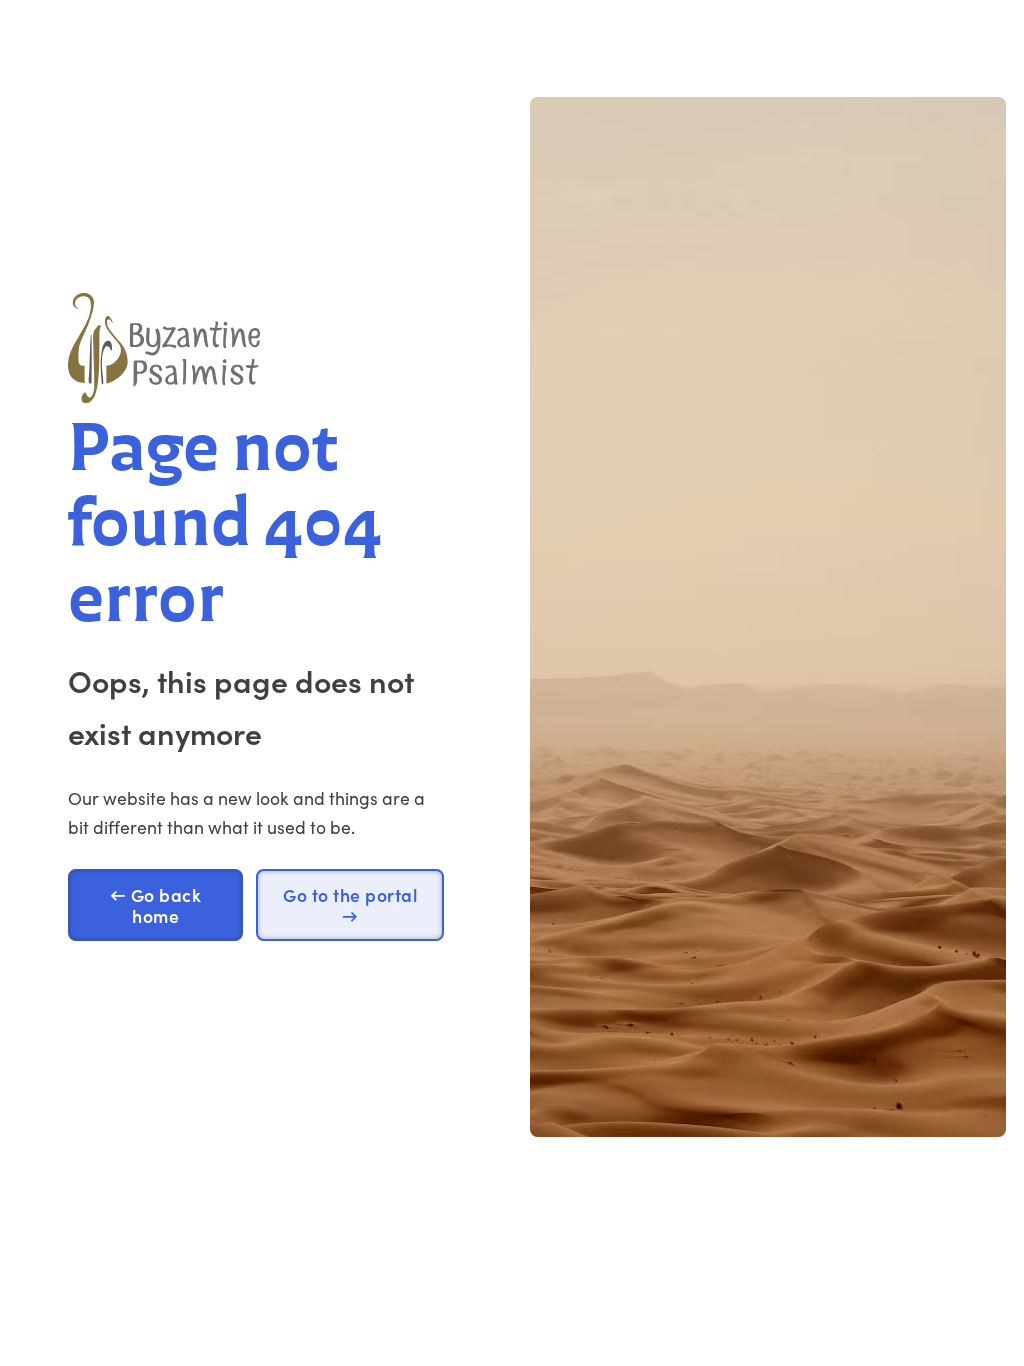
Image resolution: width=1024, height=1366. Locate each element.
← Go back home (156, 905)
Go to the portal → (350, 905)
